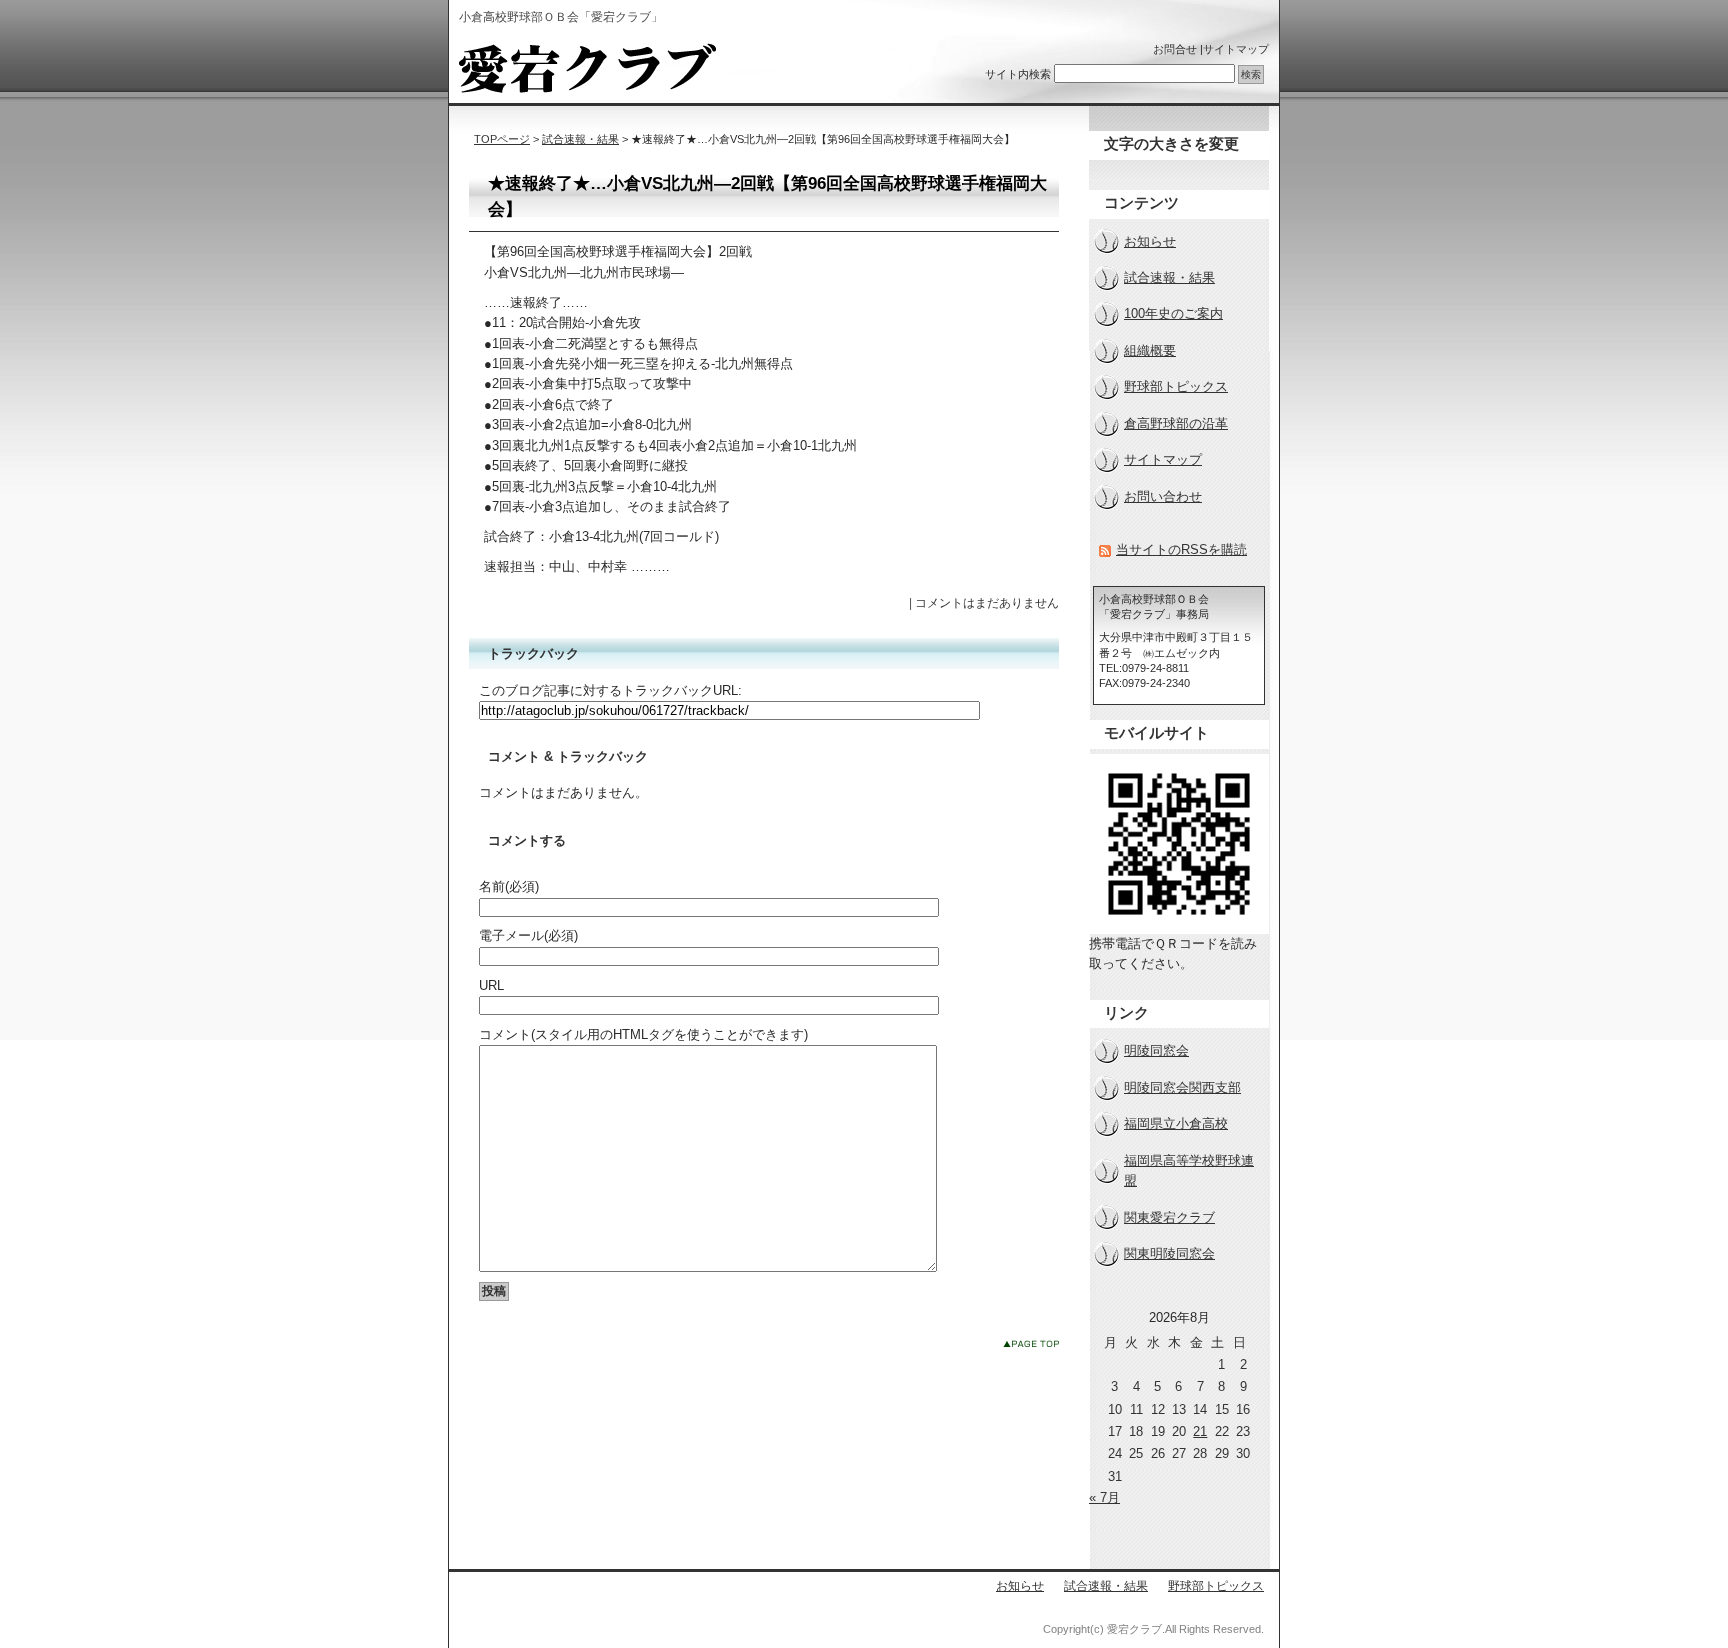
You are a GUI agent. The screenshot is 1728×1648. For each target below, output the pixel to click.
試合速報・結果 (580, 139)
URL (491, 985)
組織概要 (1150, 350)
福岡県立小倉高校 (1176, 1123)
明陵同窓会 (1156, 1050)
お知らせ (1150, 241)
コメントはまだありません (987, 603)
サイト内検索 (1018, 74)
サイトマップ (1236, 49)
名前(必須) (509, 886)
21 (1200, 1431)
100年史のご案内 (1173, 313)
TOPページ (502, 139)
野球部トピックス (1176, 386)
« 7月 (1104, 1497)
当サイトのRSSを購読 (1181, 549)
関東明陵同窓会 (1169, 1253)
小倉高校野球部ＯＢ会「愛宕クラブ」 (587, 68)
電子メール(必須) (528, 935)
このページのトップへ (1031, 1343)
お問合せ (1175, 49)
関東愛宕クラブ (1169, 1217)
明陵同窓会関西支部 (1182, 1087)
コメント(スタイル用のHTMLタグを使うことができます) (643, 1034)
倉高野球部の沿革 (1176, 423)
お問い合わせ (1163, 496)
